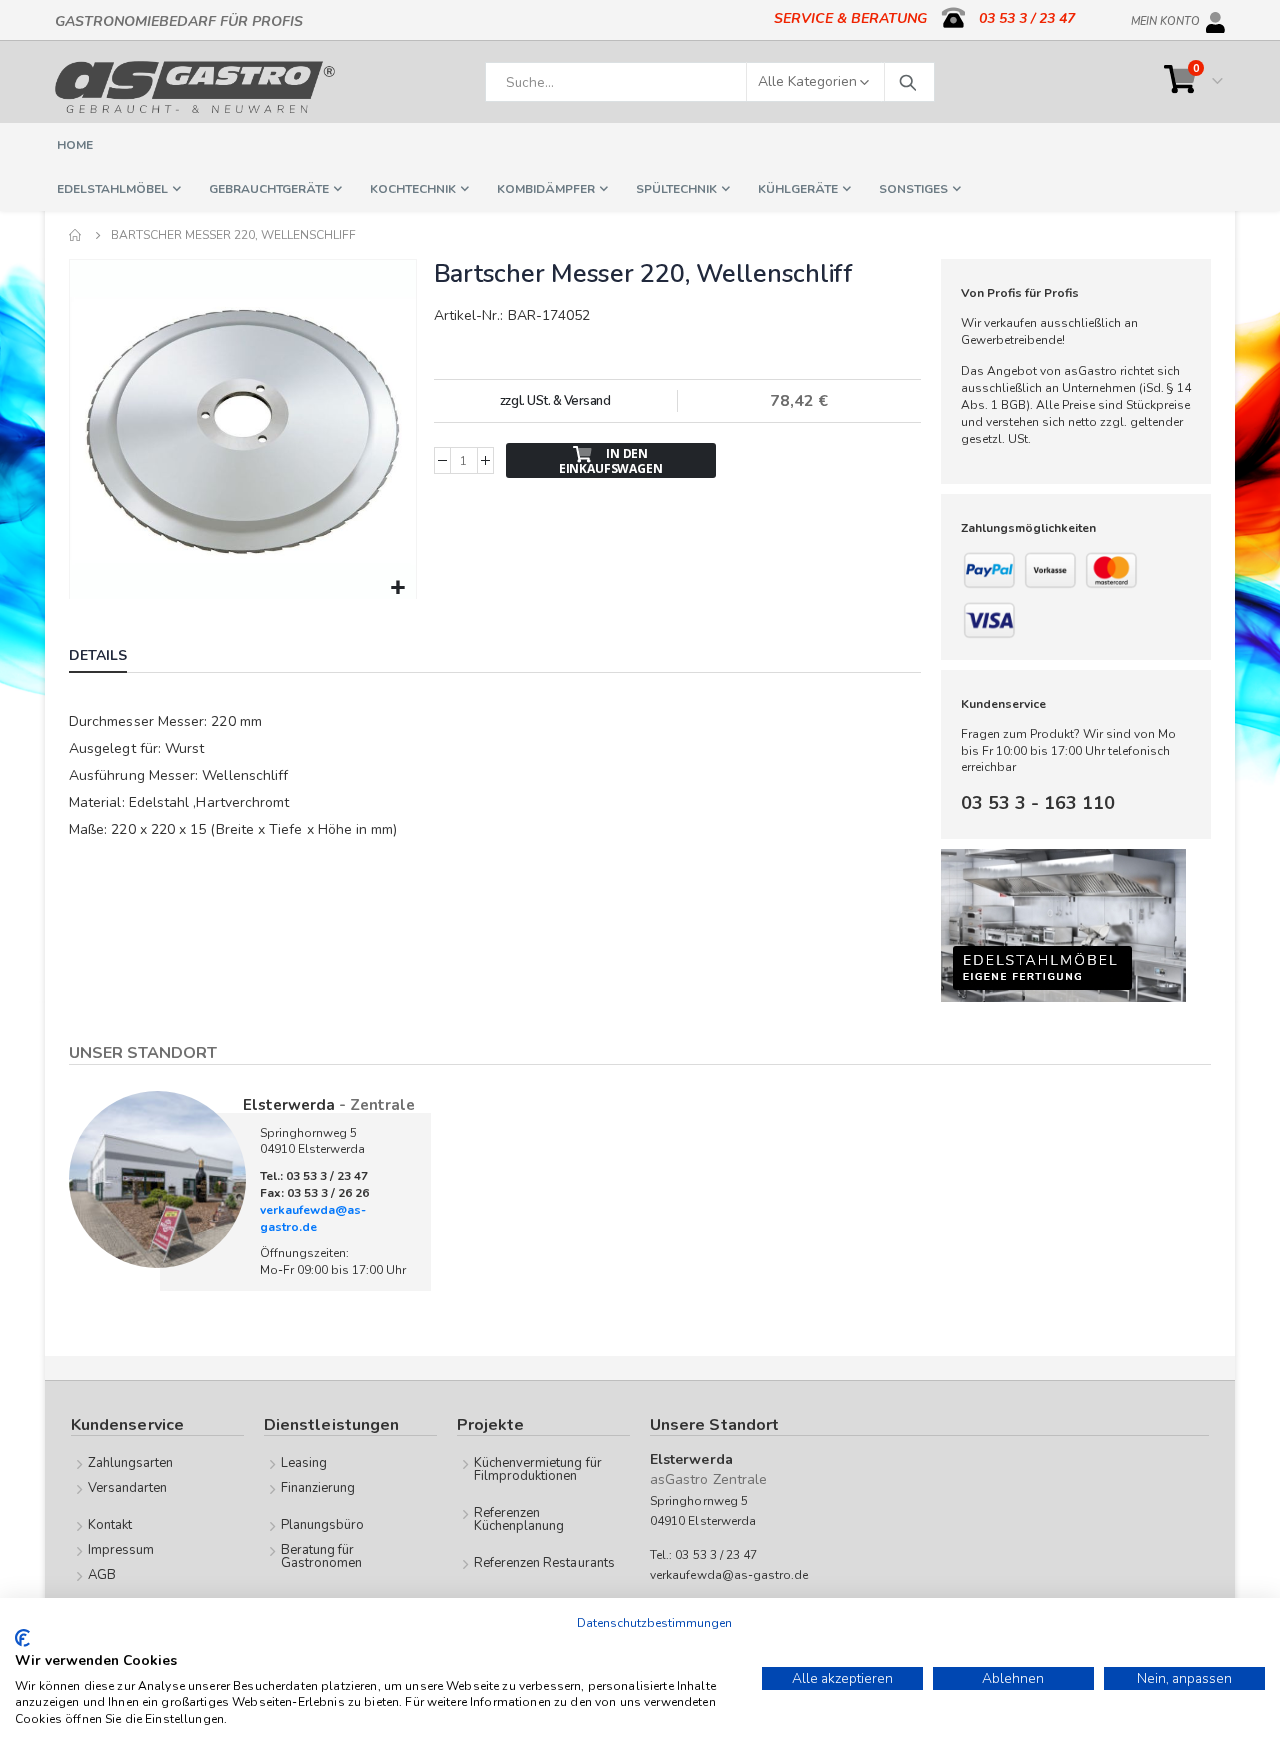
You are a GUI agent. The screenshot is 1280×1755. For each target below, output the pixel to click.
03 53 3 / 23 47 (1027, 18)
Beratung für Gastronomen (322, 1556)
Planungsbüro (323, 1525)
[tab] (113, 658)
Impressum (121, 1550)
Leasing (304, 1463)
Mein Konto (1165, 18)
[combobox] (710, 82)
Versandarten (128, 1488)
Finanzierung (318, 1488)
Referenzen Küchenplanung (519, 1519)
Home (76, 235)
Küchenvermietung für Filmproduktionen (538, 1469)
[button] (398, 588)
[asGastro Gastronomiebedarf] (195, 87)
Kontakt (110, 1525)
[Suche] (907, 82)
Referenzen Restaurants (544, 1563)
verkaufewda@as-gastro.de (313, 1218)
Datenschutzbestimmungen (654, 1623)
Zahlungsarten (131, 1463)
